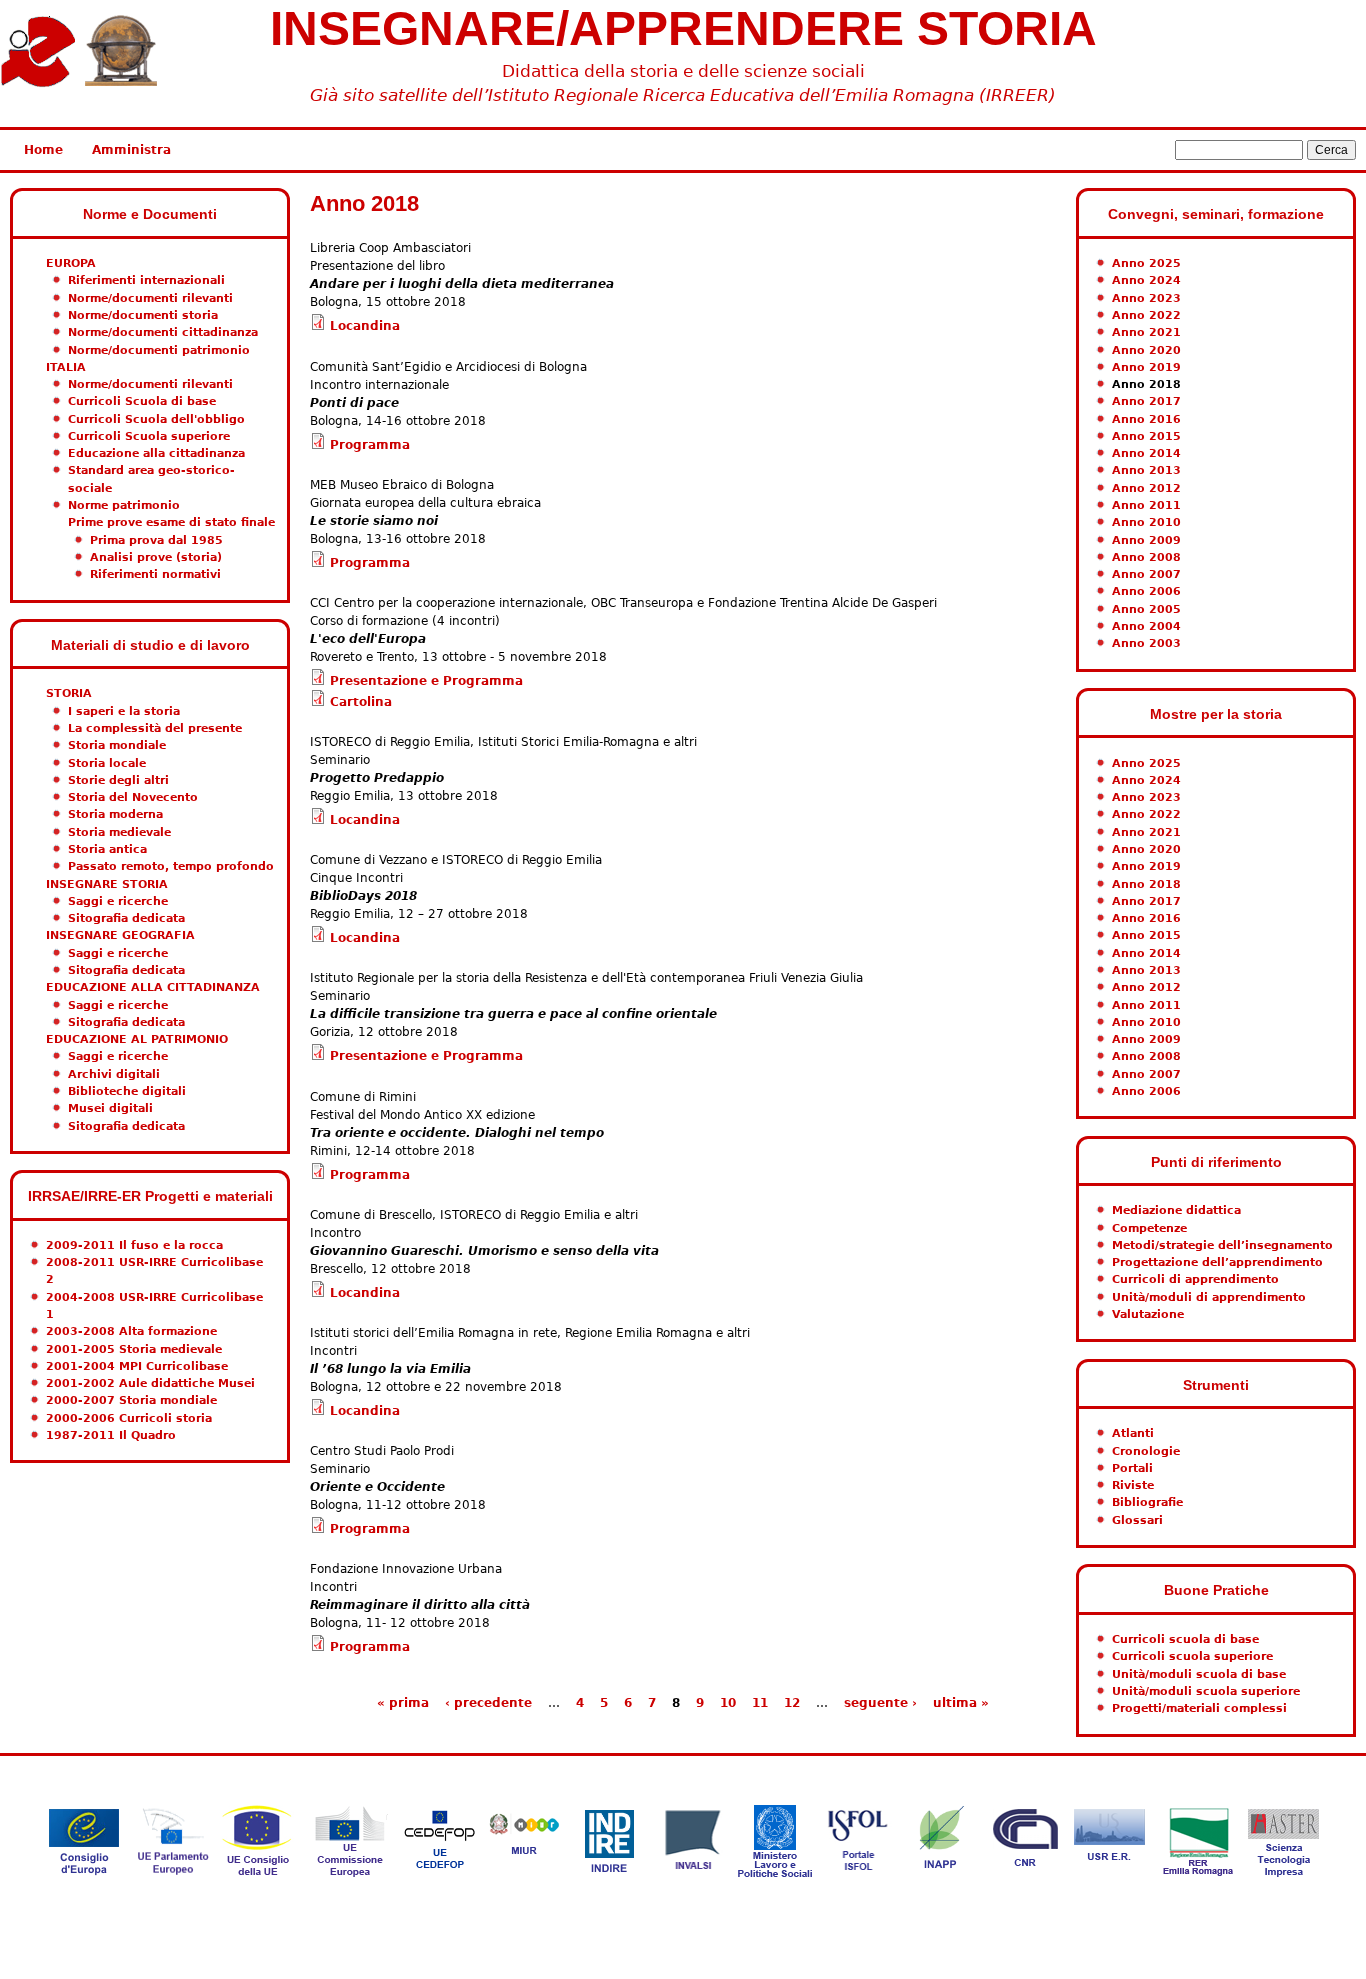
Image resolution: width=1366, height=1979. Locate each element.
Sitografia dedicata (126, 918)
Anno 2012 (1146, 488)
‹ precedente (488, 1703)
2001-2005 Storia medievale (134, 1349)
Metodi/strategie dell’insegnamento (1222, 1245)
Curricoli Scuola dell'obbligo (156, 419)
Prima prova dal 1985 (156, 540)
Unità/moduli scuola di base (1199, 1674)
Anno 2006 (1146, 591)
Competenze (1149, 1228)
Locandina (365, 326)
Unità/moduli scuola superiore (1206, 1691)
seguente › (880, 1703)
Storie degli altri (118, 780)
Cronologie (1146, 1451)
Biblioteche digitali (127, 1091)
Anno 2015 (1146, 436)
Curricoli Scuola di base (142, 401)
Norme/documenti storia (143, 315)
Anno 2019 (1146, 367)
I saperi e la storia (124, 711)
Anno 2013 (1146, 470)
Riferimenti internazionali (146, 280)
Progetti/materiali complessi (1199, 1708)
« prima (403, 1703)
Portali (1132, 1468)
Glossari (1137, 1520)
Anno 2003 (1146, 643)
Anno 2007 (1146, 574)
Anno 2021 (1146, 332)
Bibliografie (1147, 1502)
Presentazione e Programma (426, 681)
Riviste (1133, 1485)
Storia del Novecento (133, 797)
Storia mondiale (117, 745)
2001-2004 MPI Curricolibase (137, 1366)
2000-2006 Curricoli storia (129, 1418)
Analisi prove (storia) (156, 557)
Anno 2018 (1146, 384)
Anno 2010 (1146, 522)
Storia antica (107, 849)
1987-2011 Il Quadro (111, 1435)
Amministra (131, 150)
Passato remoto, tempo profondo (171, 866)
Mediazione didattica (1176, 1210)
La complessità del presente (155, 728)
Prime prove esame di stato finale (171, 522)
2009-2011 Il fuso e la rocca (134, 1245)
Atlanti (1133, 1433)
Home (43, 150)
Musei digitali (110, 1108)
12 (792, 1703)
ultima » (961, 1703)
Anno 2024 (1146, 280)
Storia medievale (119, 832)
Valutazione (1148, 1314)
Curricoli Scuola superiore (149, 436)
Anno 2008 (1146, 557)
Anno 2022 (1146, 315)
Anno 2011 (1146, 505)
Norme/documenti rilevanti (150, 298)
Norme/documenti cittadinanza (163, 332)
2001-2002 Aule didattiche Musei (150, 1383)
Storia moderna (115, 814)
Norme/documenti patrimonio (159, 350)
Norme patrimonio (124, 505)
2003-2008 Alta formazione (131, 1331)
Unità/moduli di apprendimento (1209, 1297)
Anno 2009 (1146, 540)
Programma (370, 445)
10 (728, 1703)
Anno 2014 (1146, 453)
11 (760, 1703)
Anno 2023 (1146, 298)
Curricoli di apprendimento (1195, 1279)
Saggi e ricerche (118, 901)
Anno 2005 (1146, 609)
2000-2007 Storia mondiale (131, 1400)
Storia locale (107, 763)
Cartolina (361, 702)
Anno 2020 (1146, 350)
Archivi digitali (114, 1074)
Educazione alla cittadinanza (156, 453)
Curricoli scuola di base (1185, 1639)
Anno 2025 (1146, 263)
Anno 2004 (1146, 626)
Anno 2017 (1146, 401)
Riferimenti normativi (155, 574)
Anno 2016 (1146, 419)
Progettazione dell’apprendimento (1217, 1262)
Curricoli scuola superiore (1192, 1656)
